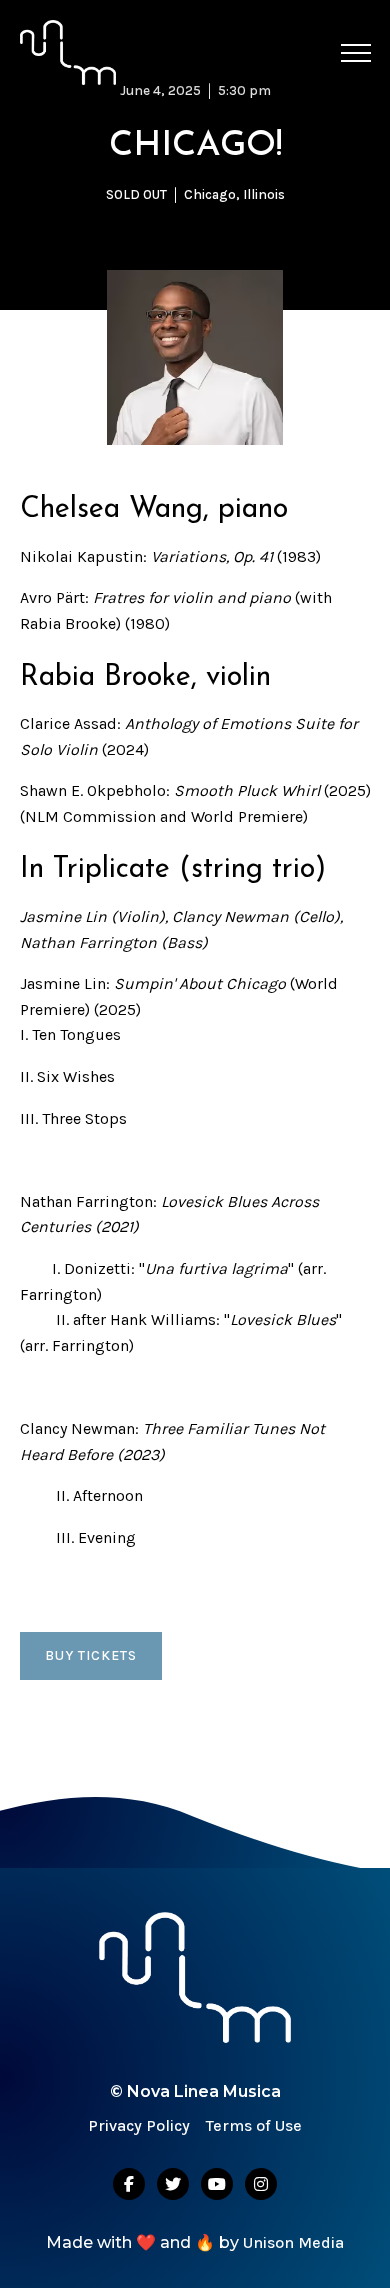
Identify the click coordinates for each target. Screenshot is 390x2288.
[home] (68, 52)
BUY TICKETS (91, 1655)
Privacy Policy (139, 2125)
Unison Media (293, 2242)
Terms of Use (254, 2125)
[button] (356, 53)
